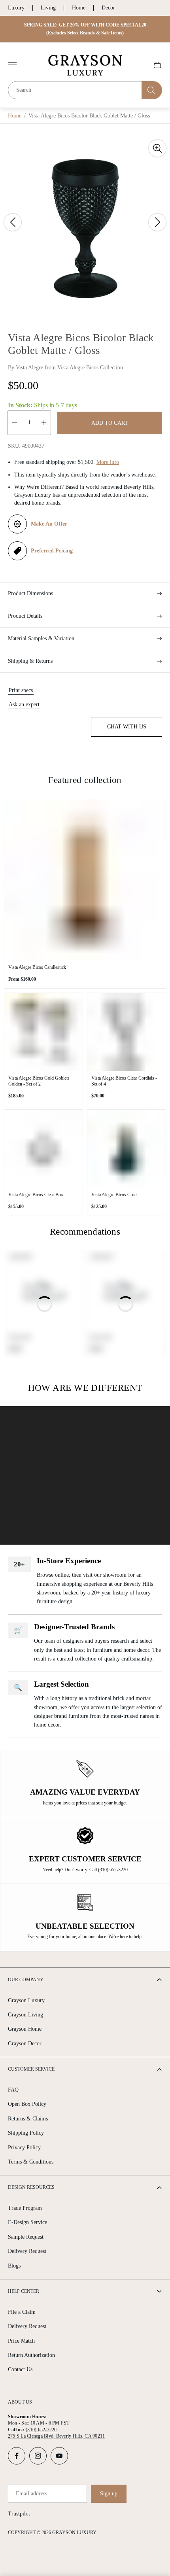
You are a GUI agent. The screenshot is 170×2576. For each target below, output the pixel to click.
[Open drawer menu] (12, 65)
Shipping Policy (26, 2133)
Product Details (25, 616)
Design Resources (31, 2187)
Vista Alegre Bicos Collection (90, 368)
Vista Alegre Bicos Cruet (114, 1195)
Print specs (21, 690)
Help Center (24, 2291)
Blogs (14, 2266)
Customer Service (31, 2069)
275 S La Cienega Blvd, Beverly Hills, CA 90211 (56, 2436)
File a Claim (22, 2312)
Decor (108, 8)
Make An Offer (49, 524)
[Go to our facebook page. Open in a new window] (17, 2456)
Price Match (21, 2341)
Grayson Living (25, 2015)
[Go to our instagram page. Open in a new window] (38, 2456)
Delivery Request (27, 2251)
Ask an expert (24, 705)
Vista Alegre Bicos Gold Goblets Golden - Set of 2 (39, 1081)
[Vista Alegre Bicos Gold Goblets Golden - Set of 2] (43, 1032)
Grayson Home (25, 2029)
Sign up (109, 2494)
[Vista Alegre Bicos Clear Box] (43, 1149)
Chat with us (127, 727)
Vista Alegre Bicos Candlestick (37, 967)
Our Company (26, 1980)
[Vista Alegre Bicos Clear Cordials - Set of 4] (127, 1032)
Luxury (16, 8)
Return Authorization (31, 2355)
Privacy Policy (24, 2148)
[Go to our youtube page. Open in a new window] (59, 2456)
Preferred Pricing (52, 551)
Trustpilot (19, 2514)
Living (48, 8)
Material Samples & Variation (41, 638)
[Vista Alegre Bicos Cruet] (127, 1149)
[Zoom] (157, 148)
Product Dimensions (30, 593)
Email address (31, 2494)
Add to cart (110, 423)
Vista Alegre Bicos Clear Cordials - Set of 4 (124, 1081)
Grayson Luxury (26, 2000)
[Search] (152, 90)
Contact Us (20, 2369)
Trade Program (25, 2208)
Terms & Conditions (31, 2162)
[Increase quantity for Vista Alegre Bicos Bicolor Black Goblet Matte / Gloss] (44, 423)
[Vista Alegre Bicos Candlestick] (85, 880)
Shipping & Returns (30, 661)
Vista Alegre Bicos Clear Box (36, 1195)
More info (108, 462)
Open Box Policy (27, 2104)
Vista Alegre (29, 368)
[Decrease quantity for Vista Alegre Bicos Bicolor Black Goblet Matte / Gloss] (15, 423)
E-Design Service (27, 2222)
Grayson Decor (25, 2044)
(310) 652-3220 (41, 2430)
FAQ (13, 2090)
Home (79, 8)
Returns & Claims (28, 2119)
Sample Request (26, 2237)
